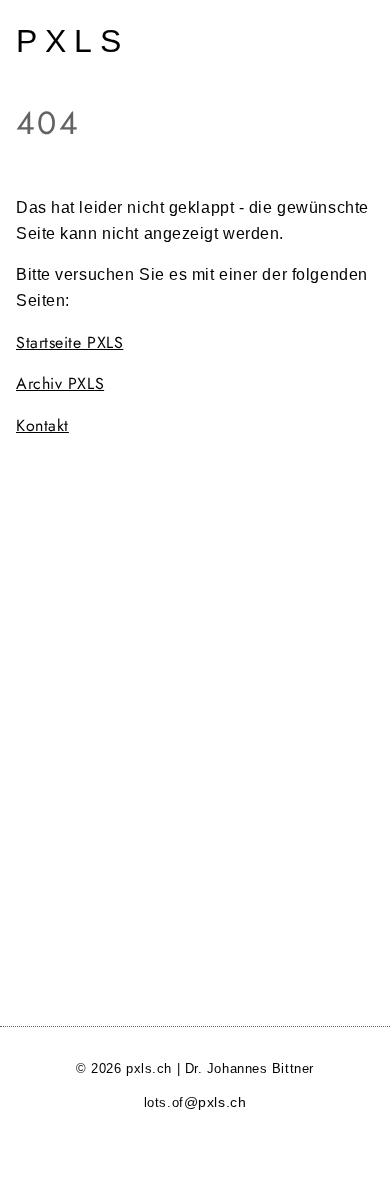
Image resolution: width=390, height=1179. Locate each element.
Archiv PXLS (60, 383)
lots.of (195, 1102)
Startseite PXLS (69, 342)
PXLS (72, 41)
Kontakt (42, 425)
